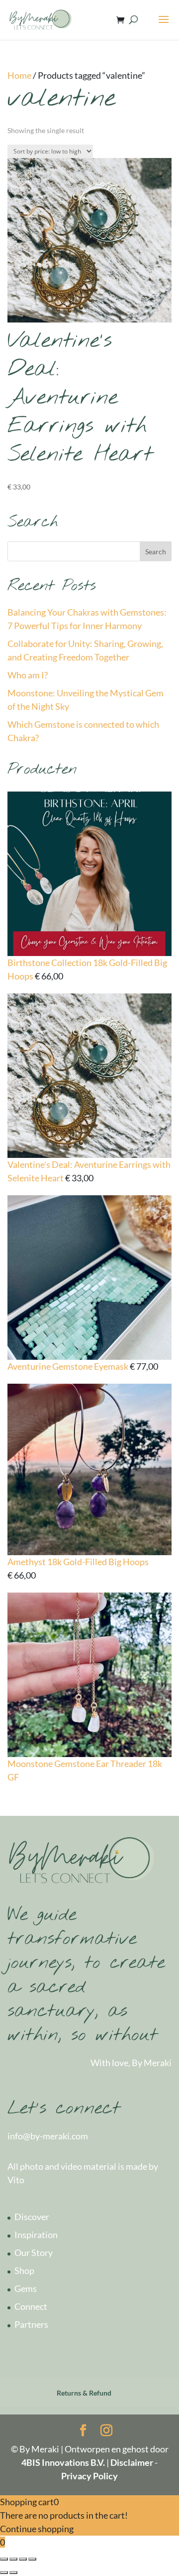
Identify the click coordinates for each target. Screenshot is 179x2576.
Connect (31, 2306)
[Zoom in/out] (32, 2559)
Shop (24, 2270)
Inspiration (36, 2235)
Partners (31, 2324)
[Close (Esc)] (4, 2559)
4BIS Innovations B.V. (64, 2462)
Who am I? (28, 675)
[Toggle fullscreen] (23, 2559)
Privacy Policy (89, 2476)
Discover (32, 2217)
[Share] (13, 2559)
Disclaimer (132, 2462)
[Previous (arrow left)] (4, 2573)
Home (19, 75)
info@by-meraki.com (48, 2136)
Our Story (34, 2253)
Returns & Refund (84, 2393)
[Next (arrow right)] (13, 2573)
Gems (26, 2288)
